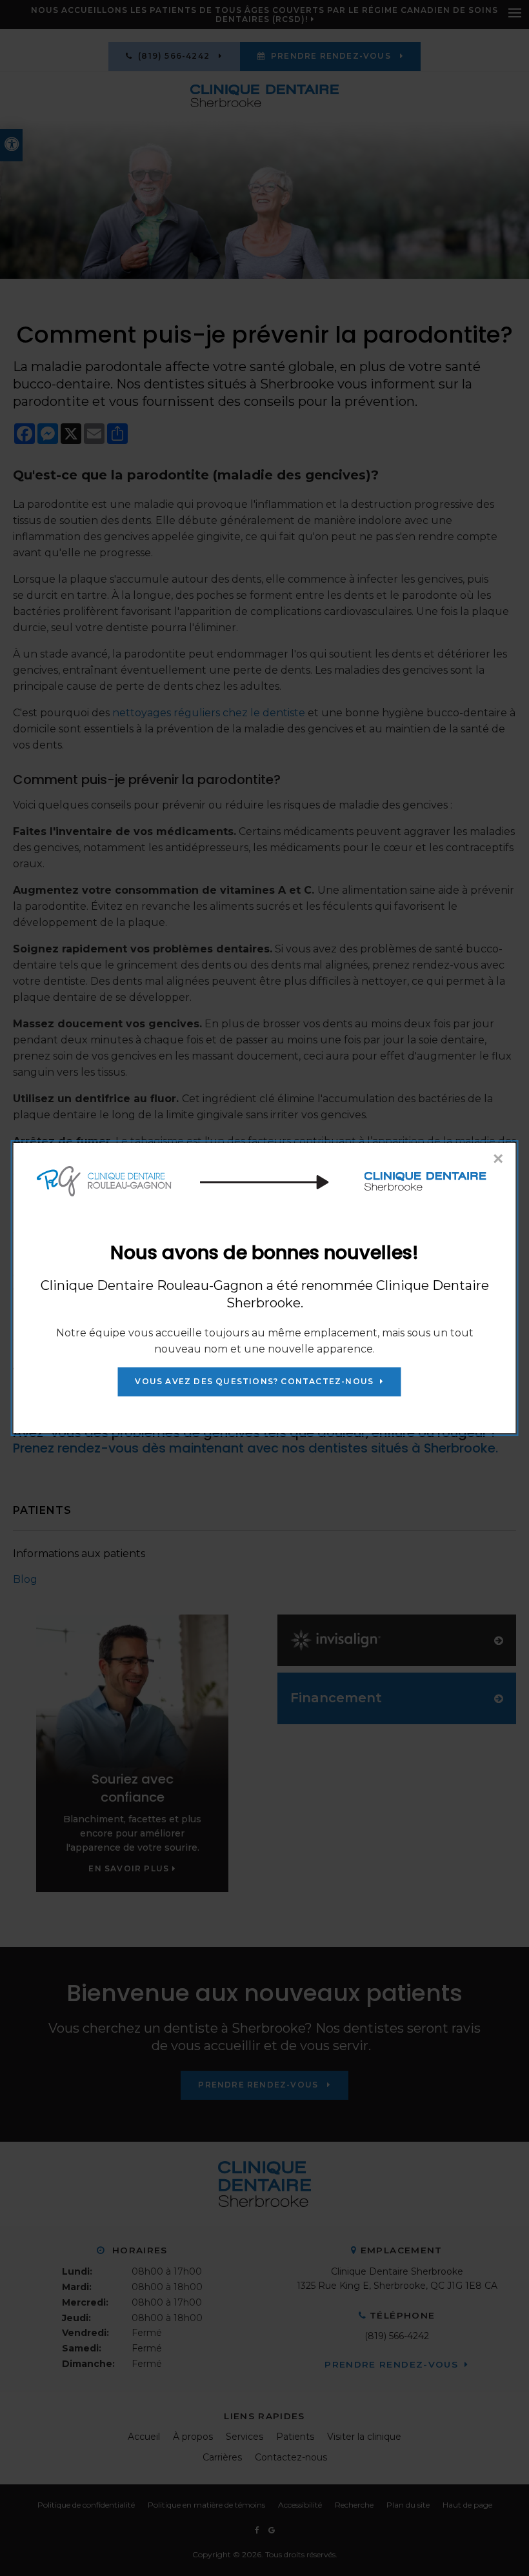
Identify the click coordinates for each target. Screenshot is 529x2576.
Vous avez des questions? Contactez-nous (254, 1381)
